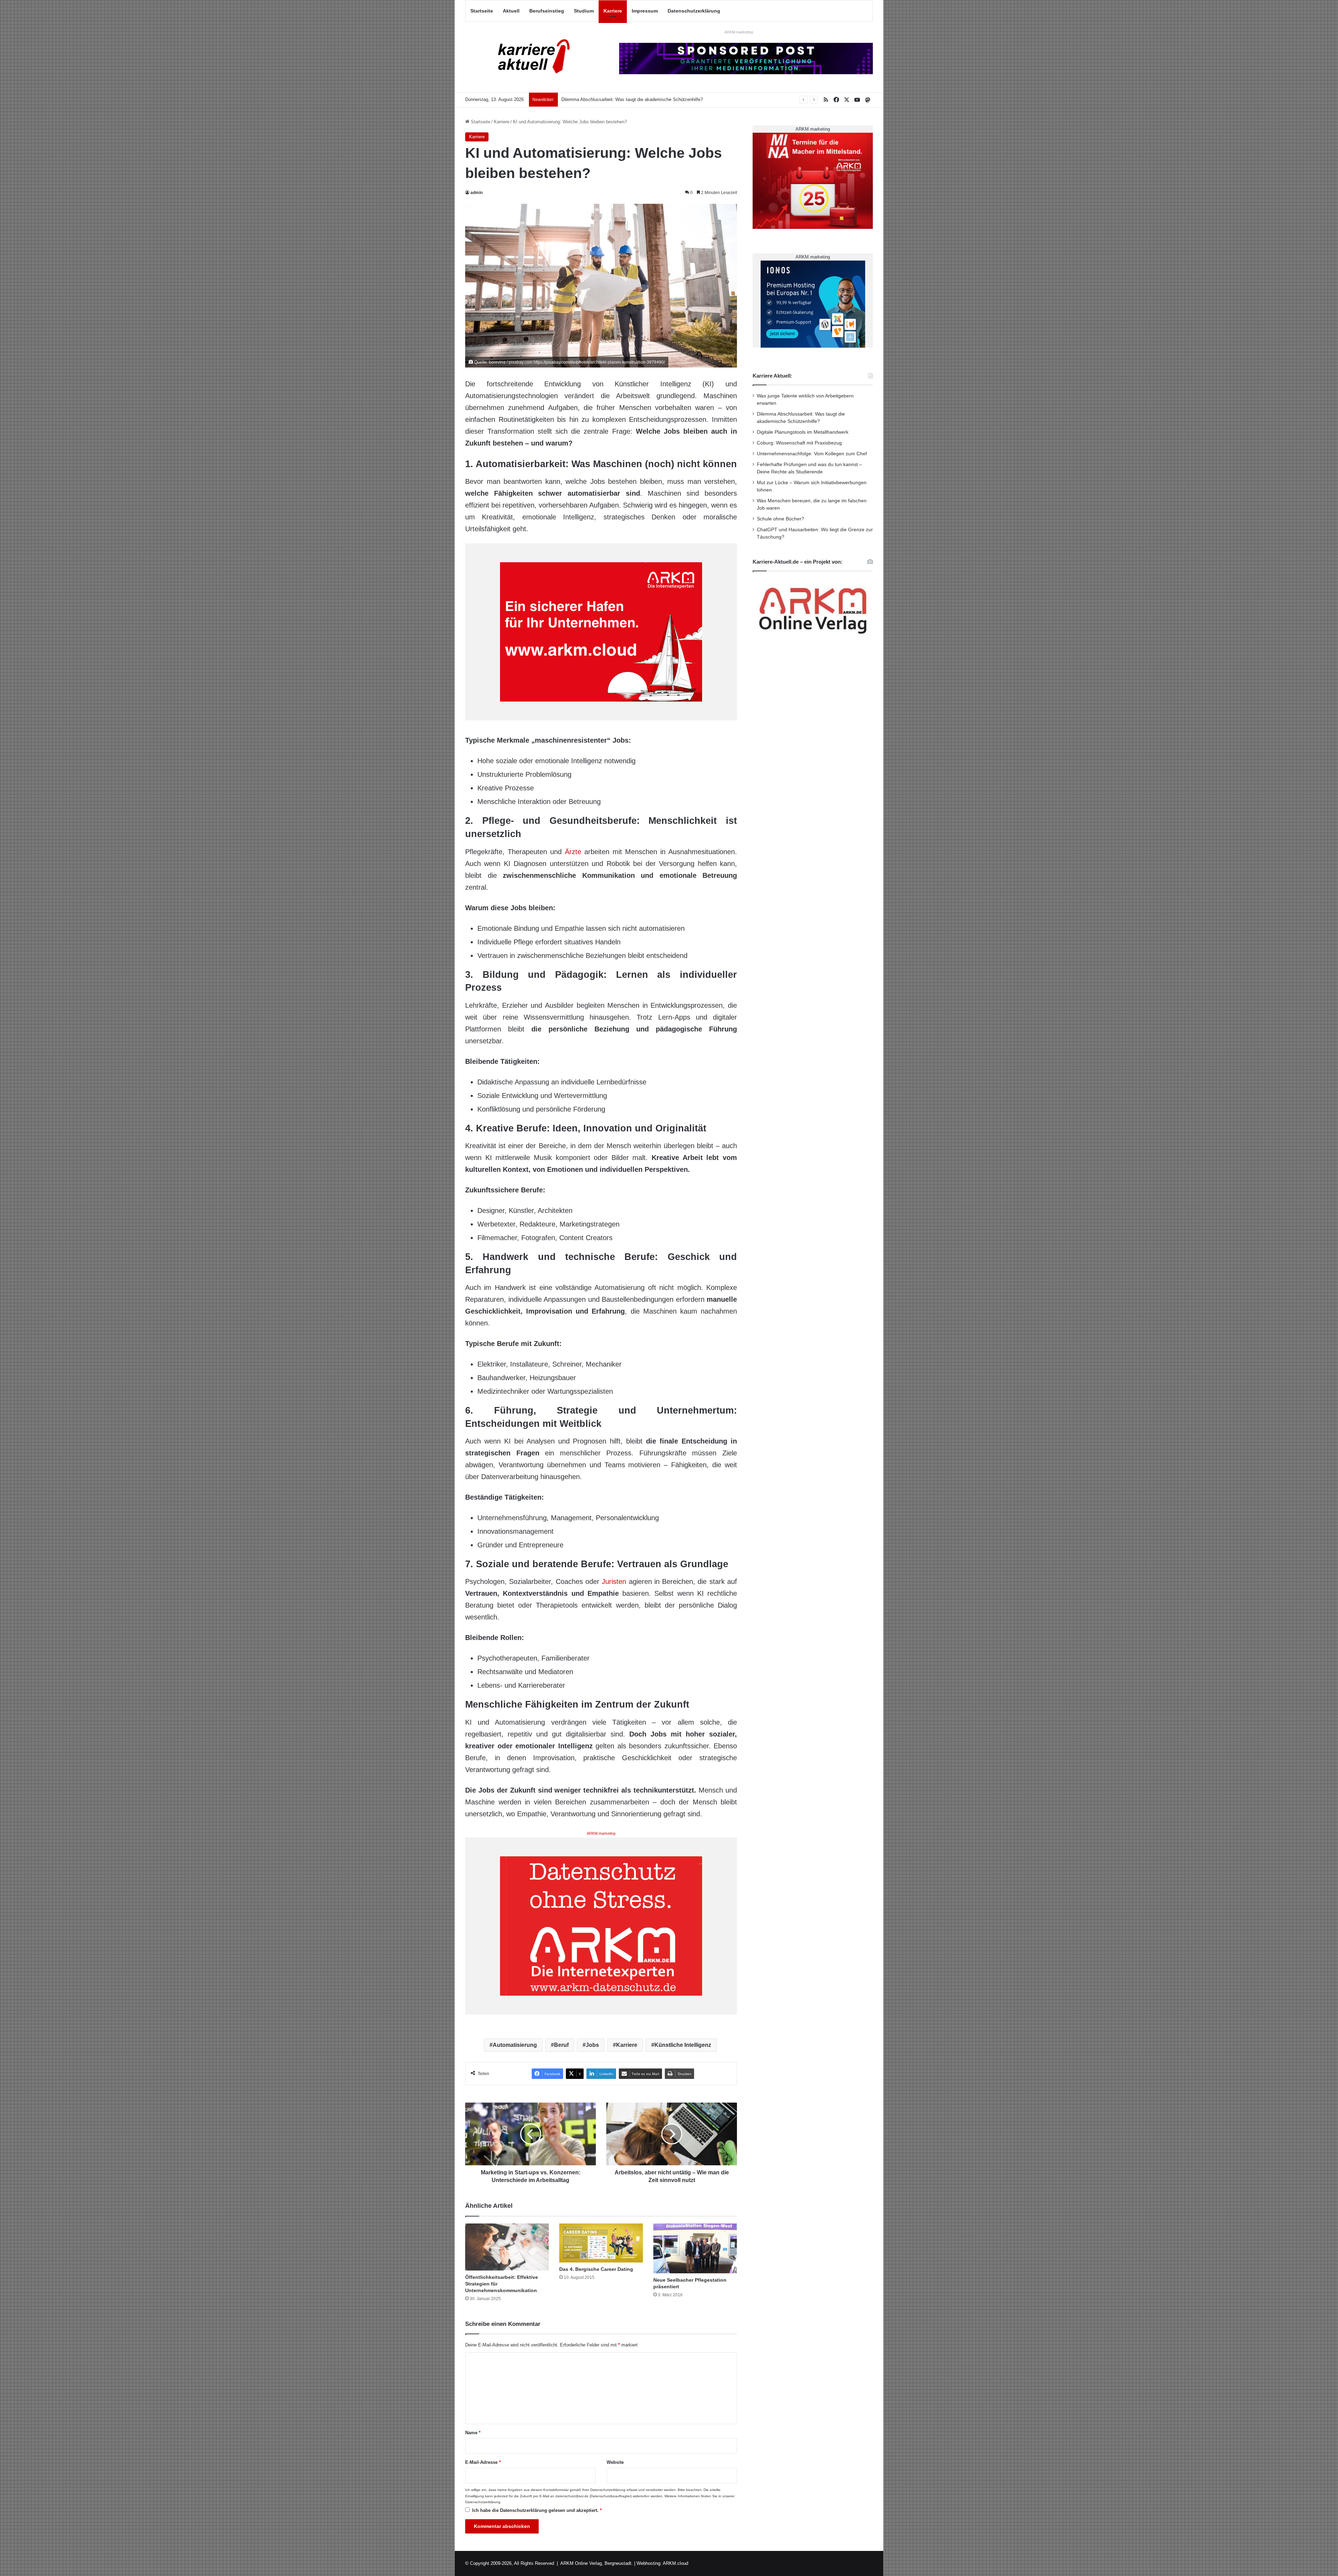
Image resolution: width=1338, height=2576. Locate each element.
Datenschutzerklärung (694, 11)
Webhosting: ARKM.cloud (662, 2563)
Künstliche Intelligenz (683, 2045)
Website (615, 2462)
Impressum (645, 11)
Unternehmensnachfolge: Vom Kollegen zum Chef (812, 454)
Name (473, 2433)
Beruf (561, 2045)
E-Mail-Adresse (483, 2462)
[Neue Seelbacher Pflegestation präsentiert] (695, 2249)
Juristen (614, 1581)
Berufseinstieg (547, 11)
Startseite (482, 11)
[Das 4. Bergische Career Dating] (601, 2243)
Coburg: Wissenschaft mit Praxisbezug (799, 443)
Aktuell (511, 11)
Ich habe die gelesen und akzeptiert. (537, 2510)
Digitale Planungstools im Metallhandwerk (803, 432)
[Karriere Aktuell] (530, 57)
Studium (584, 11)
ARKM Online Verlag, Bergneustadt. (597, 2563)
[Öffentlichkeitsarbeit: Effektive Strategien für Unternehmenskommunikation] (507, 2247)
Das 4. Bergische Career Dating (596, 2269)
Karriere (613, 11)
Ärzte (573, 852)
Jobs (592, 2045)
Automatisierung (515, 2045)
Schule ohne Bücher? (780, 519)
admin (476, 193)
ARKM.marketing (739, 32)
